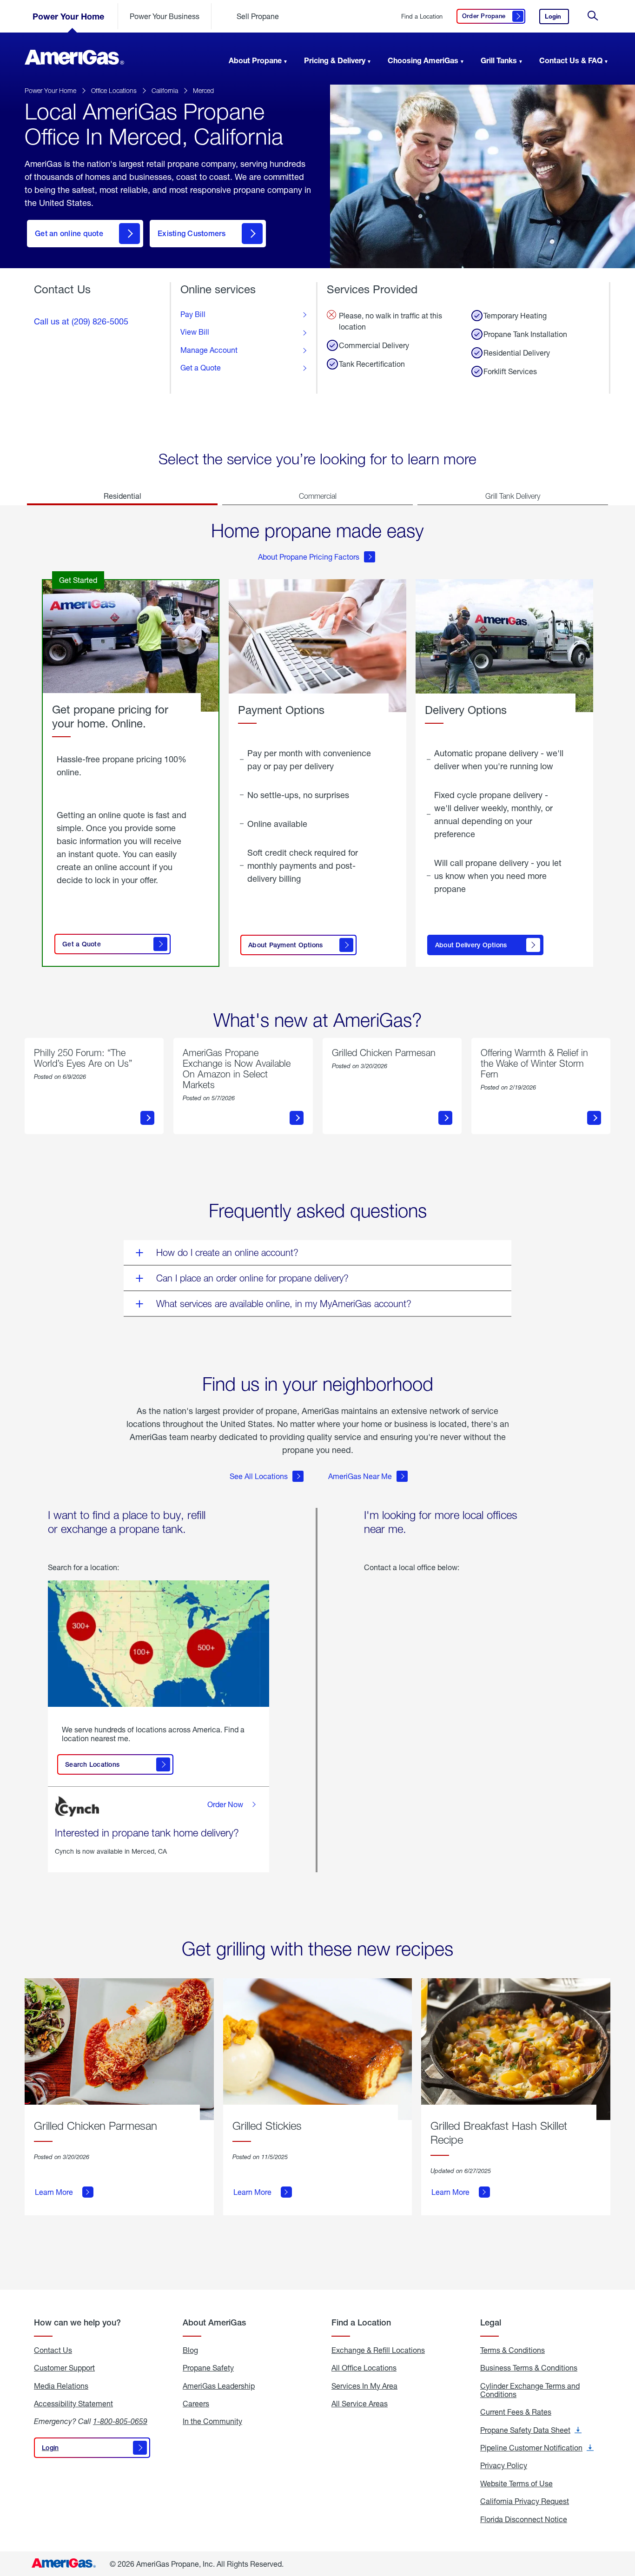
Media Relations (61, 2386)
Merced (203, 90)
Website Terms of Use (516, 2484)
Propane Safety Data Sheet (531, 2430)
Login (557, 18)
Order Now (225, 1804)
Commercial (318, 496)
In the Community (212, 2421)
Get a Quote (201, 368)
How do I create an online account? (227, 1252)
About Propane (255, 60)
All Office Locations (364, 2368)
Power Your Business (165, 16)
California (165, 90)
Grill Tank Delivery (513, 496)
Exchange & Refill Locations (378, 2350)
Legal (491, 2322)
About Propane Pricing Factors (309, 557)
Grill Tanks (499, 60)
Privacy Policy (504, 2465)
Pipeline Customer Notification (537, 2448)
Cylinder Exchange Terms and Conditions (530, 2390)
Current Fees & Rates (516, 2412)
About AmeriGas (214, 2322)
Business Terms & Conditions (529, 2368)
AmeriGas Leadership (219, 2386)
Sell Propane (258, 16)
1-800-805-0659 (120, 2421)
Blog (190, 2350)
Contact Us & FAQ (571, 60)
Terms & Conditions (513, 2350)
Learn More (54, 2192)
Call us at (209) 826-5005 (81, 321)
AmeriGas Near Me (360, 1476)
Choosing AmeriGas (423, 60)
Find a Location (422, 17)
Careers (196, 2404)
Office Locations (114, 90)
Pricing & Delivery (335, 60)
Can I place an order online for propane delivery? (252, 1278)
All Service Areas (360, 2404)
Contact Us (53, 2350)
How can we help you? (77, 2322)
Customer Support (64, 2368)
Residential (122, 496)
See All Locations (259, 1476)
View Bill (195, 332)
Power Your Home (68, 16)
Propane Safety (208, 2368)
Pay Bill (193, 314)
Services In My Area (364, 2386)
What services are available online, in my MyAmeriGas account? (284, 1304)
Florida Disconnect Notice (524, 2519)
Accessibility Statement (73, 2404)
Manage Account (209, 350)
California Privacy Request (525, 2501)
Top (625, 2523)
